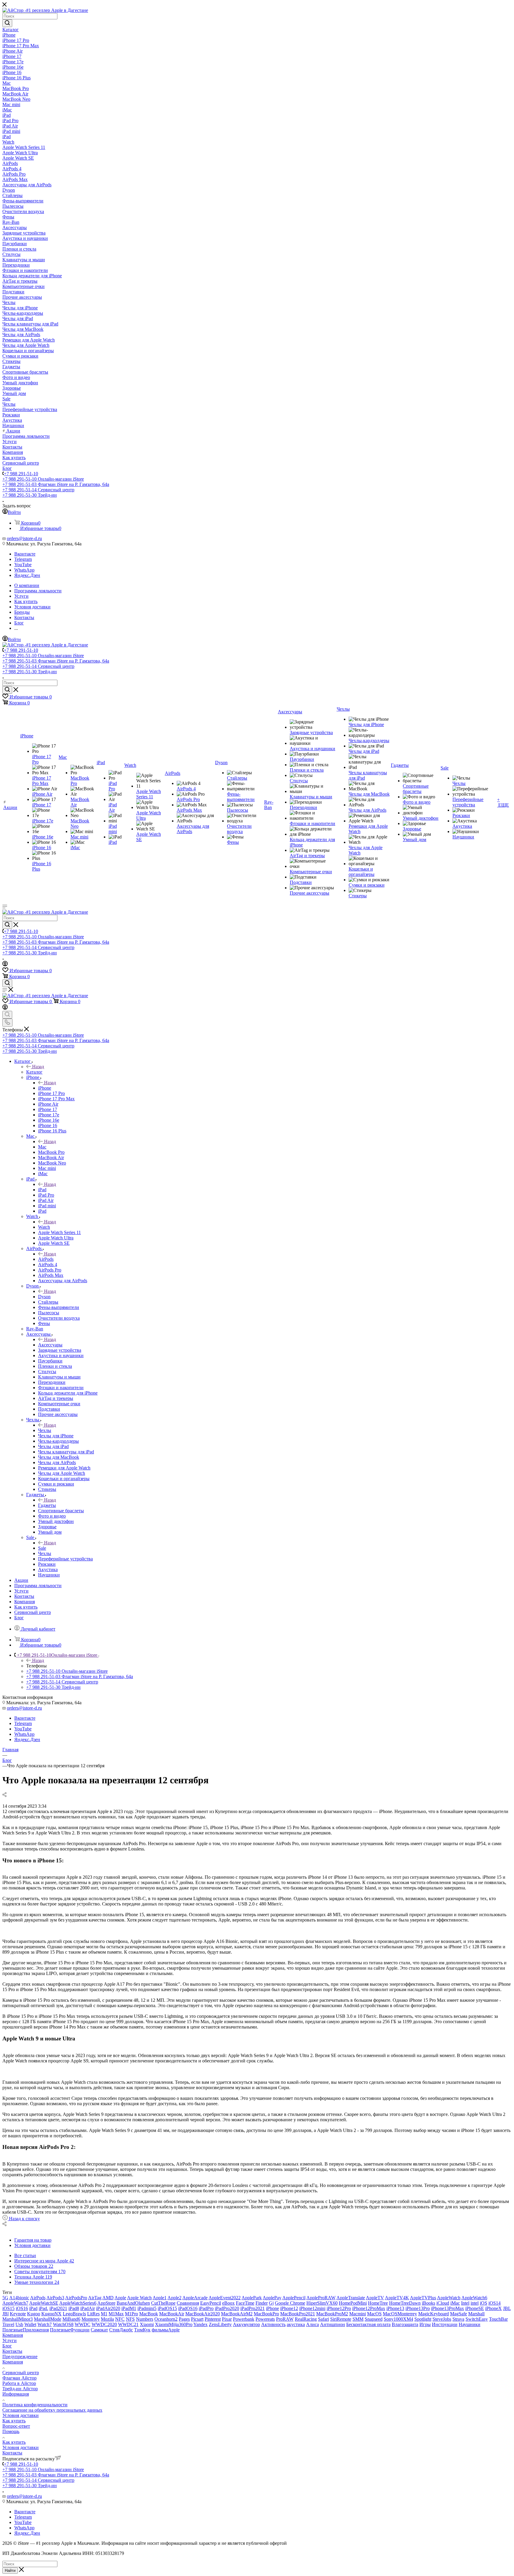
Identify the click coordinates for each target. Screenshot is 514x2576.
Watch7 (45, 2324)
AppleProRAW (321, 2298)
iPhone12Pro (339, 2308)
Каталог (34, 1072)
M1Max (116, 2314)
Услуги (10, 2340)
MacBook (149, 2314)
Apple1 (160, 2298)
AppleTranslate (351, 2298)
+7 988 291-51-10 (21, 474)
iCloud (443, 2303)
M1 (104, 2314)
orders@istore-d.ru (24, 538)
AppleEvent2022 (225, 2298)
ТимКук (142, 2330)
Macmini (358, 2314)
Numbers (145, 2319)
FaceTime (245, 2303)
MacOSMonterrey (400, 2314)
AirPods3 (55, 2298)
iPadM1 (129, 2308)
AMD (108, 2298)
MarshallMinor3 (18, 2319)
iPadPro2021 (253, 2308)
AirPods (46, 1259)
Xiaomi (147, 2324)
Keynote (18, 2314)
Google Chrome (290, 2303)
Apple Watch (139, 2298)
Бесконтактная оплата (368, 2324)
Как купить (14, 2421)
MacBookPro (266, 2314)
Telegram (23, 559)
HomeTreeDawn (405, 2303)
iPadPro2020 (227, 2308)
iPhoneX (493, 2308)
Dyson (44, 1297)
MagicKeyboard (434, 2314)
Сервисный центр (21, 2373)
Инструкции (445, 2324)
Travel (8, 2324)
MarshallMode (48, 2319)
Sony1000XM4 (398, 2319)
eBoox (228, 2303)
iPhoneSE (475, 2308)
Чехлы (45, 1430)
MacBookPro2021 (298, 2314)
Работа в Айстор (19, 2383)
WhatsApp (24, 570)
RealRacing (306, 2319)
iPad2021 (58, 2308)
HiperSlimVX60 (322, 2303)
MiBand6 (71, 2319)
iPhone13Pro (418, 2308)
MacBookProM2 (332, 2314)
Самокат (99, 2330)
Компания (13, 2335)
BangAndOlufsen (133, 2303)
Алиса (312, 2324)
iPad (42, 1190)
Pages (184, 2319)
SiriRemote (341, 2319)
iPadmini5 (147, 2308)
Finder (262, 2303)
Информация (16, 2394)
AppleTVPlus (423, 2298)
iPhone (45, 1088)
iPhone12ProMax (369, 2308)
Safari (323, 2319)
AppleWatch (449, 2298)
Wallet (30, 2324)
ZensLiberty (220, 2324)
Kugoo (34, 2314)
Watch (44, 1227)
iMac (455, 2303)
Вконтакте (25, 554)
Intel (465, 2303)
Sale (42, 1548)
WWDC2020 (104, 2324)
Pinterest (213, 2319)
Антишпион (333, 2324)
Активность (273, 2324)
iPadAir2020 (108, 2308)
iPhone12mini (312, 2308)
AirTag (95, 2298)
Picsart (197, 2319)
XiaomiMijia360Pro (174, 2324)
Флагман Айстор (19, 2378)
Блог (7, 2346)
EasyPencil (211, 2303)
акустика (296, 2324)
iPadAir (88, 2308)
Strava (458, 2319)
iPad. (43, 2308)
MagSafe (459, 2314)
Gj (271, 2303)
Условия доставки (21, 2415)
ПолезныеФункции (70, 2330)
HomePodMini (353, 2303)
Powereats (265, 2319)
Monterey (91, 2319)
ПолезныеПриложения (26, 2330)
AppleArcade (195, 2298)
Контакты (12, 2351)
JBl (6, 2314)
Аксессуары (50, 1345)
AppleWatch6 (474, 2298)
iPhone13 (395, 2308)
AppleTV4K (397, 2298)
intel (475, 2303)
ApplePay (272, 2298)
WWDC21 (128, 2324)
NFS (130, 2319)
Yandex (200, 2324)
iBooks (428, 2303)
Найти (10, 2571)
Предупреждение (20, 2357)
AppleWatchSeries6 (78, 2303)
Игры (425, 2324)
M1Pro (131, 2314)
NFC (120, 2319)
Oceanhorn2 (166, 2319)
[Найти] (7, 23)
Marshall (476, 2314)
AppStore (106, 2303)
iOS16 (22, 2308)
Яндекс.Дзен (27, 575)
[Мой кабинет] (5, 965)
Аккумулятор (246, 2324)
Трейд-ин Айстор (20, 2389)
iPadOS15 (167, 2308)
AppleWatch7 (15, 2303)
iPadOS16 (188, 2308)
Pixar (227, 2319)
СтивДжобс (121, 2330)
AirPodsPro (76, 2298)
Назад (38, 1067)
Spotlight (423, 2319)
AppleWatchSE (44, 2303)
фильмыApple (166, 2330)
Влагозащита (405, 2324)
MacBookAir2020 (203, 2314)
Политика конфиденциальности (35, 2405)
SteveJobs (442, 2319)
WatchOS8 (63, 2324)
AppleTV (375, 2298)
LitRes (93, 2314)
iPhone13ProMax (448, 2308)
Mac (42, 1147)
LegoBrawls (74, 2314)
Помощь (11, 2431)
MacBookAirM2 (237, 2314)
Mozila (107, 2319)
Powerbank (244, 2319)
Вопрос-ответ (16, 2426)
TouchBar (498, 2319)
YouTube (23, 565)
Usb (19, 2324)
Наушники (470, 2324)
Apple (120, 2298)
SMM (358, 2319)
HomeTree (378, 2303)
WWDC (83, 2324)
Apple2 (174, 2298)
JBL (507, 2308)
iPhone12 (289, 2308)
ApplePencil (294, 2298)
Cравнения (188, 2303)
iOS (484, 2303)
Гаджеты (47, 1505)
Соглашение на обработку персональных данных (52, 2410)
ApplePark (252, 2298)
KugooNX (51, 2314)
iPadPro (206, 2308)
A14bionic (19, 2298)
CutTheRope (163, 2303)
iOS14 (495, 2303)
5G (5, 2298)
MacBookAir (172, 2314)
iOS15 (8, 2308)
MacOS (374, 2314)
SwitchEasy (477, 2319)
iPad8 (74, 2308)
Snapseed (374, 2319)
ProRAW (285, 2319)
